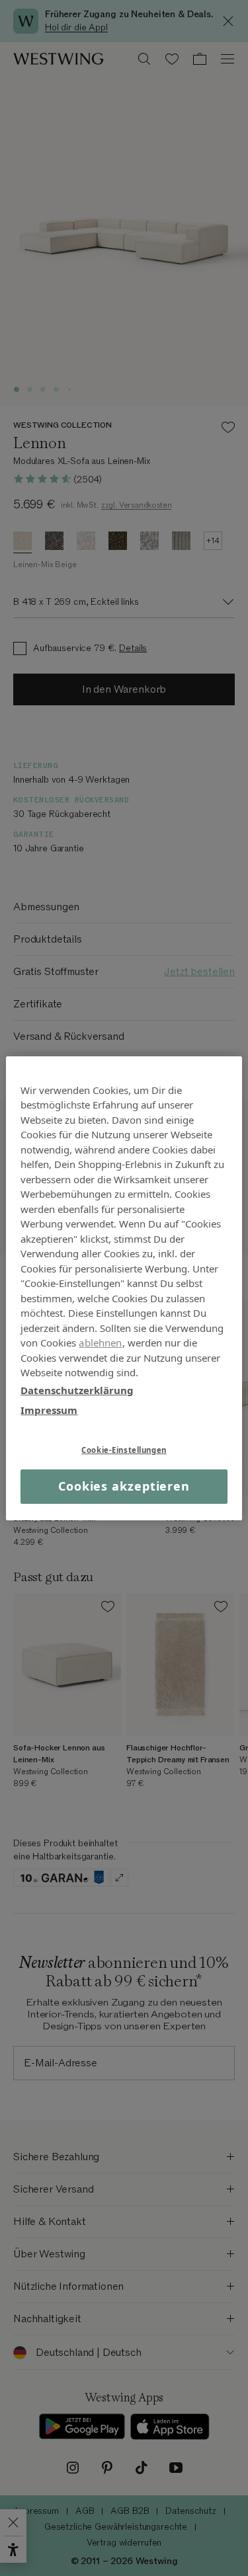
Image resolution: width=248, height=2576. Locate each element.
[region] (124, 1288)
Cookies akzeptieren (124, 1486)
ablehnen (100, 1343)
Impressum (49, 1410)
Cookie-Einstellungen (124, 1449)
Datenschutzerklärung (77, 1389)
